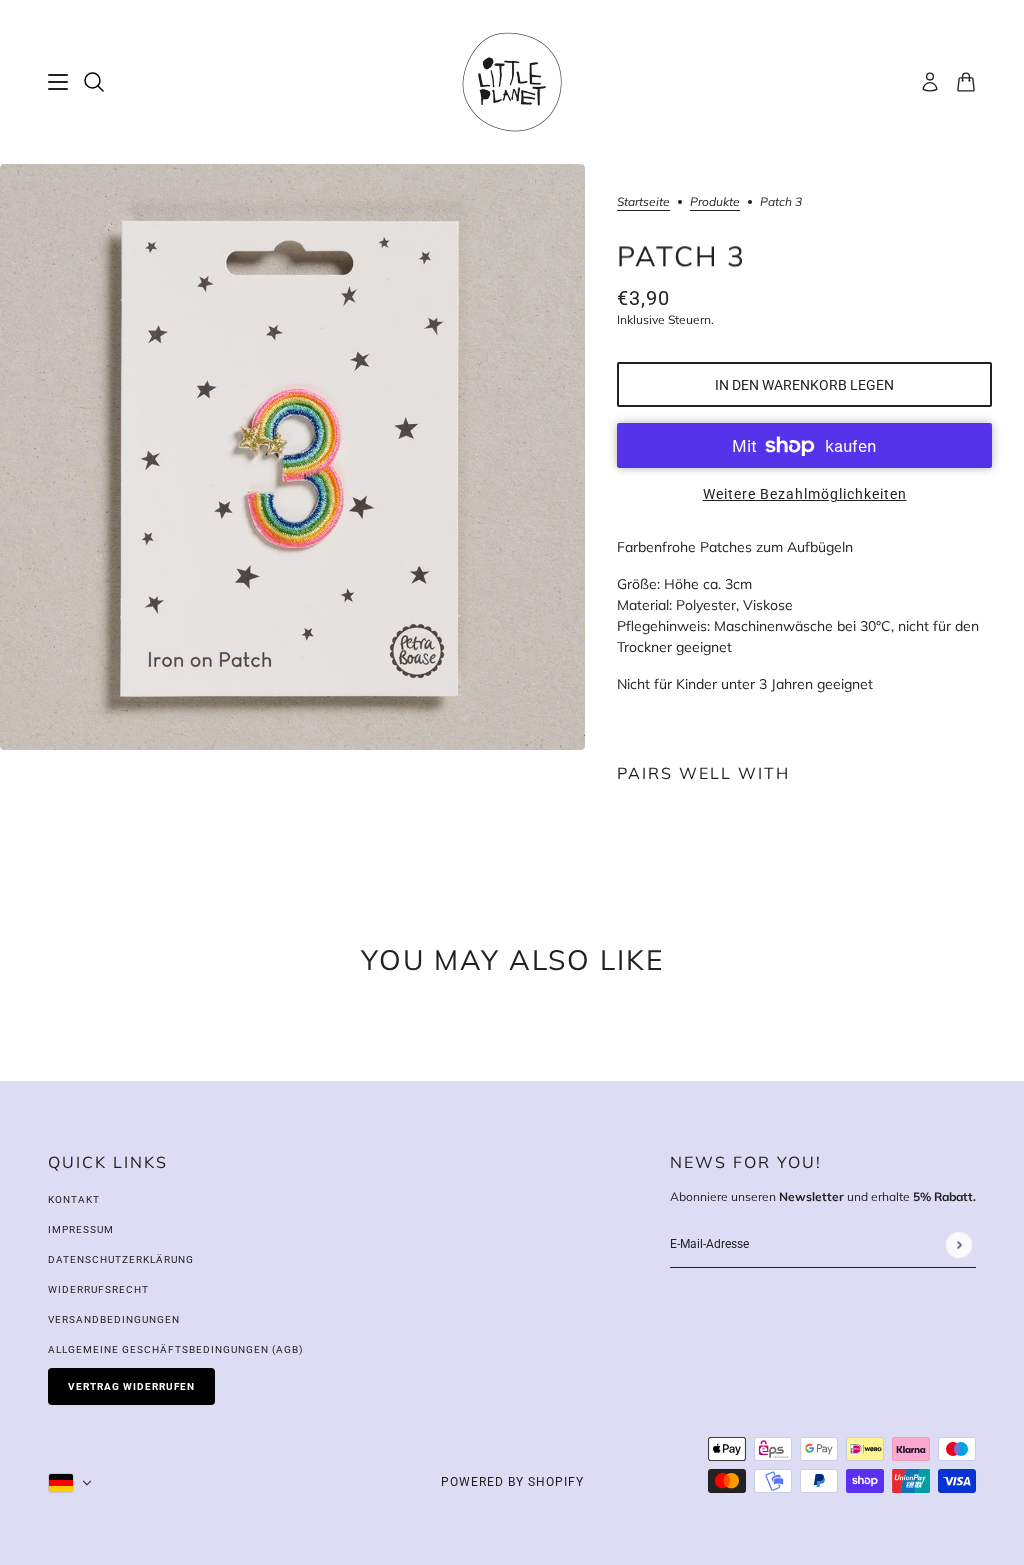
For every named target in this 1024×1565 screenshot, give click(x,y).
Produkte (715, 202)
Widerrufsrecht (98, 1289)
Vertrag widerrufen (131, 1386)
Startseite (643, 202)
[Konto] (930, 82)
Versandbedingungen (114, 1319)
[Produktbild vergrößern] (292, 457)
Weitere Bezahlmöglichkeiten (805, 494)
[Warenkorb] (966, 82)
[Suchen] (94, 82)
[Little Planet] (512, 82)
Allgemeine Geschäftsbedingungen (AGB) (175, 1349)
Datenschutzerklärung (121, 1259)
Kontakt (74, 1199)
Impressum (81, 1229)
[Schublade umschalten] (58, 82)
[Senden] (958, 1244)
